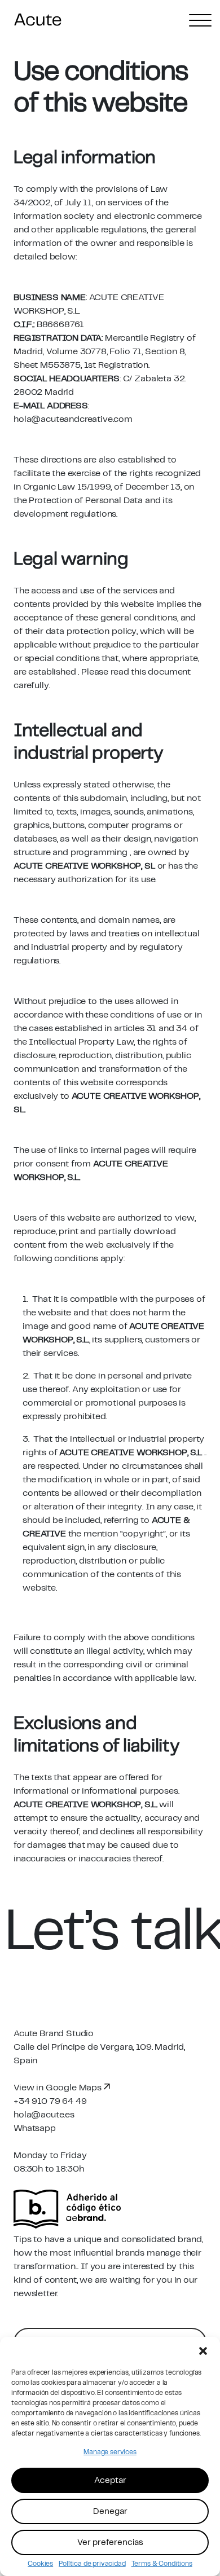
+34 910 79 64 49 (50, 2101)
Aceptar (110, 2481)
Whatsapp (35, 2128)
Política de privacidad (92, 2564)
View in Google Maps (59, 2088)
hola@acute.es (44, 2115)
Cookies (40, 2564)
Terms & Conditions (162, 2564)
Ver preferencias (110, 2543)
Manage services (110, 2452)
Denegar (110, 2512)
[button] (203, 2351)
